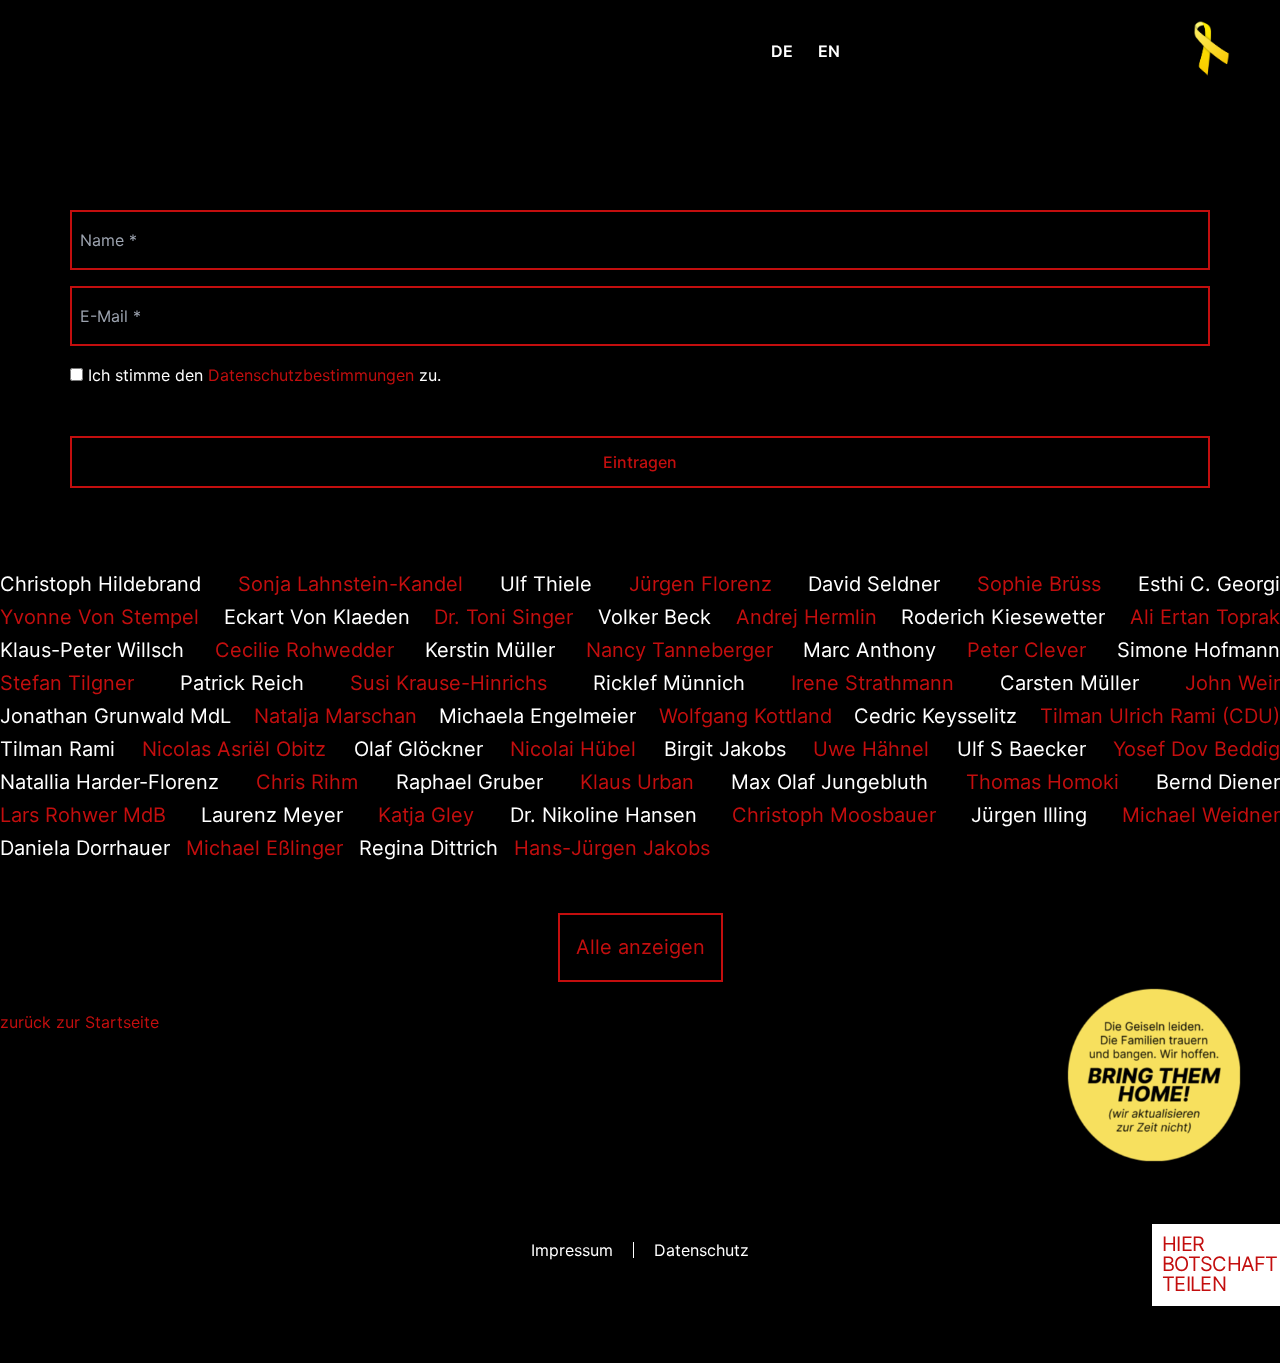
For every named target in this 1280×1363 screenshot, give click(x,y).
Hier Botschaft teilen (1220, 1264)
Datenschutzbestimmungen (311, 375)
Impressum (572, 1250)
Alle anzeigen (640, 947)
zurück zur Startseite (79, 1022)
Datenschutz (701, 1250)
